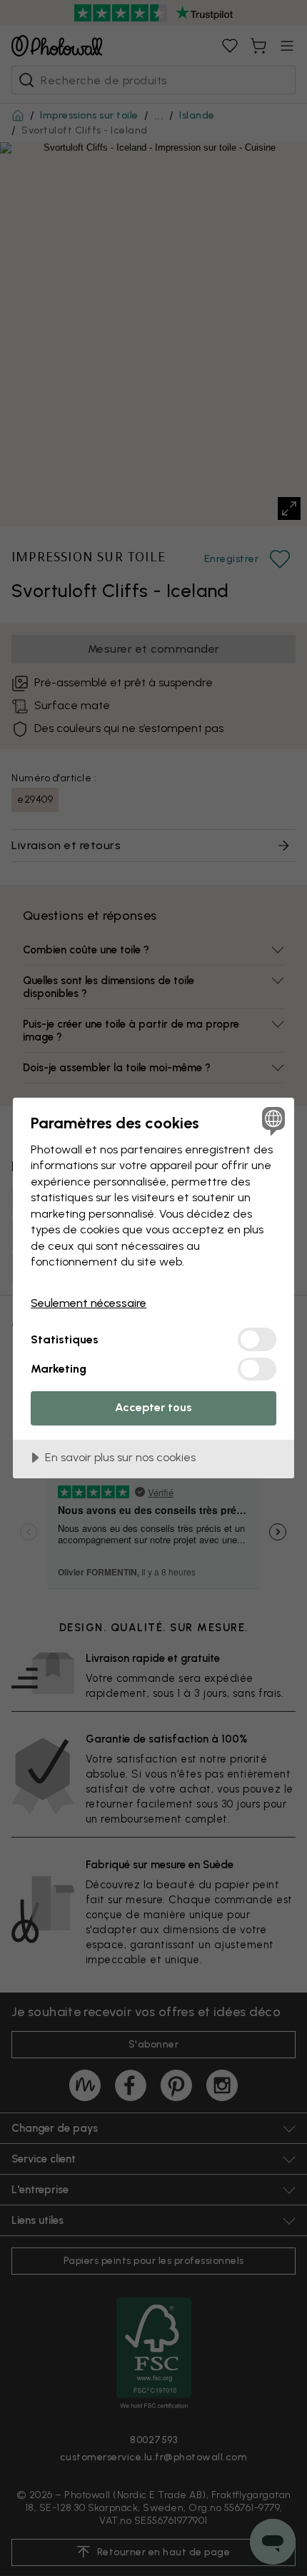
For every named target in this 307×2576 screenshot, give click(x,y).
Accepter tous (153, 1407)
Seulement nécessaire (89, 1303)
